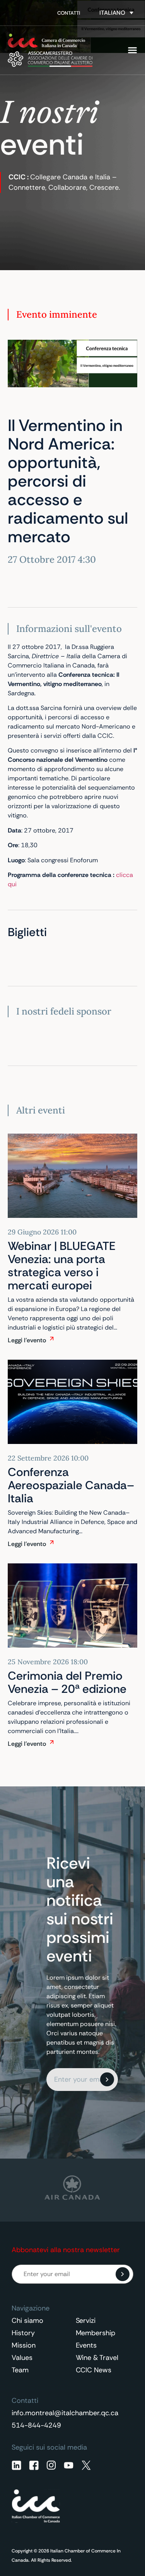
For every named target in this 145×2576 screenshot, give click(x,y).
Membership (96, 2333)
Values (22, 2358)
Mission (24, 2345)
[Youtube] (69, 2465)
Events (86, 2345)
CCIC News (94, 2370)
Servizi (86, 2321)
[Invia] (107, 2079)
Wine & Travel (97, 2358)
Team (20, 2370)
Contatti (69, 13)
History (23, 2333)
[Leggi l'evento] (52, 1338)
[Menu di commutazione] (132, 50)
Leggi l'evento (27, 1340)
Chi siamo (27, 2321)
